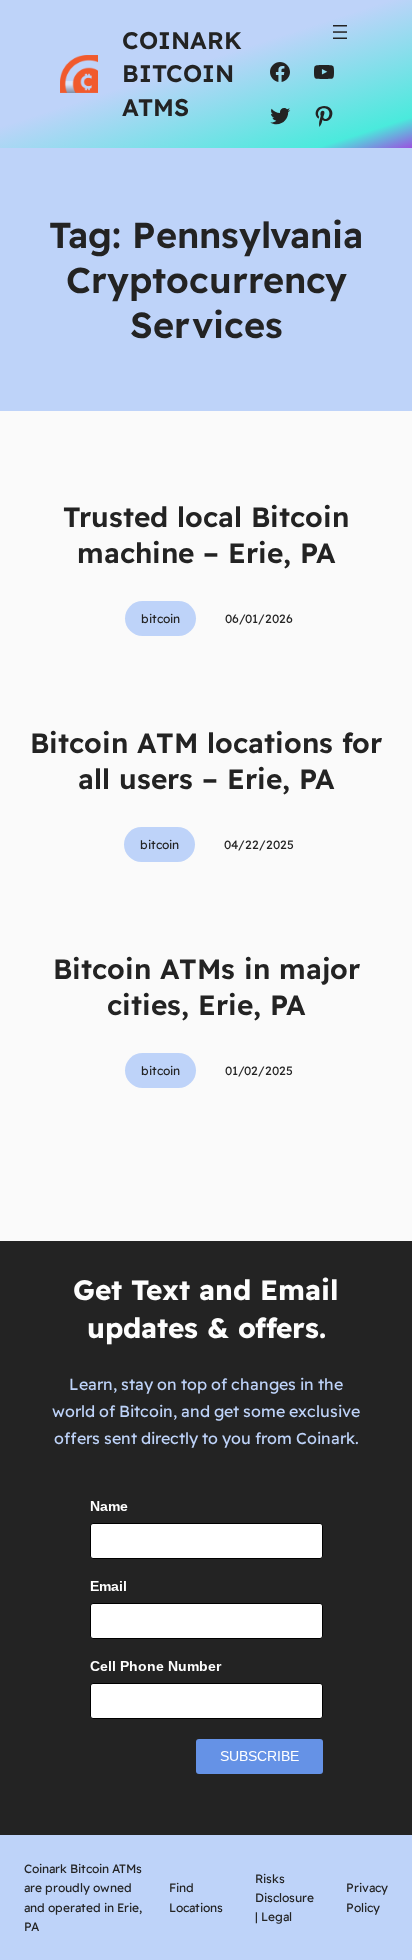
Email (108, 1586)
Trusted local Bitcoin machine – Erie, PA (206, 534)
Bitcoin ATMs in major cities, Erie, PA (206, 986)
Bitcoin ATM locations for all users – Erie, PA (206, 760)
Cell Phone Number (155, 1666)
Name (109, 1506)
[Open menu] (340, 32)
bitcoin (160, 618)
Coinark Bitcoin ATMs (182, 73)
